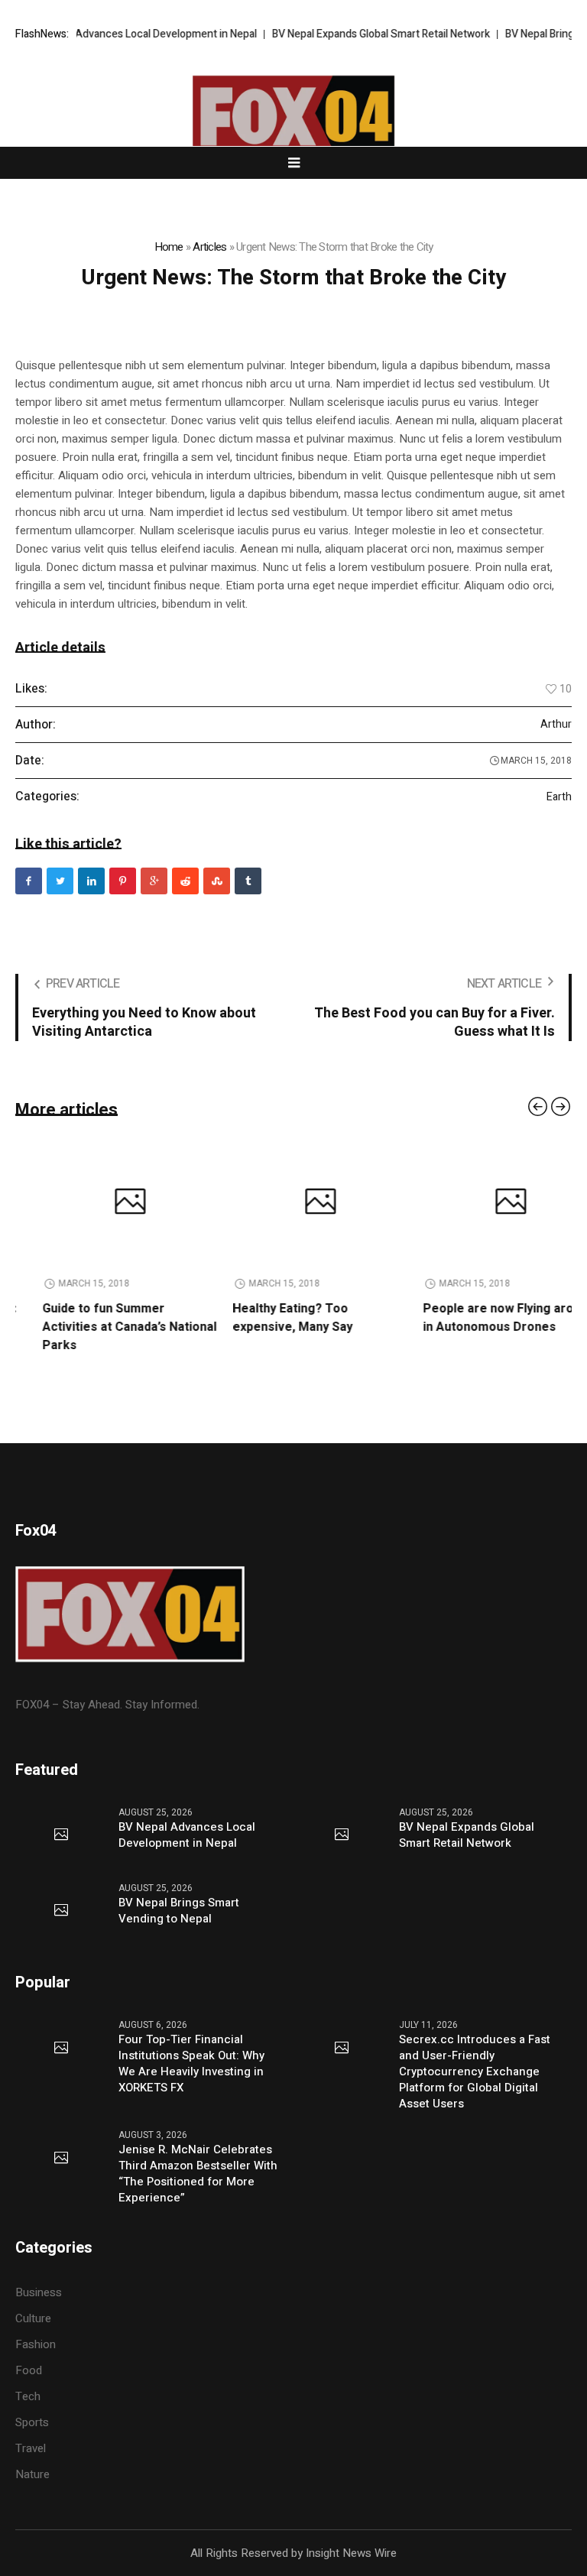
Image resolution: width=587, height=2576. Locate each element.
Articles (209, 247)
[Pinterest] (123, 881)
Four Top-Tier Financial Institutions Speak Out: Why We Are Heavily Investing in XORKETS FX (191, 2064)
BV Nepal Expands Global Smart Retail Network (353, 34)
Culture (33, 2318)
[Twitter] (60, 881)
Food (29, 2370)
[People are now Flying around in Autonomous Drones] (483, 1203)
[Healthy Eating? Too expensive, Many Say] (293, 1203)
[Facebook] (29, 881)
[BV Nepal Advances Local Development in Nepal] (61, 1835)
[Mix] (217, 881)
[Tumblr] (248, 881)
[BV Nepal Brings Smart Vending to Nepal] (61, 1911)
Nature (32, 2474)
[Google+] (154, 881)
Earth (559, 797)
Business (39, 2292)
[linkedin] (91, 881)
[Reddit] (185, 881)
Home (169, 247)
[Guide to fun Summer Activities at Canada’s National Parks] (103, 1203)
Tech (28, 2396)
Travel (31, 2448)
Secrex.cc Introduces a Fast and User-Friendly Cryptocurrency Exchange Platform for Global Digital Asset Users (475, 2072)
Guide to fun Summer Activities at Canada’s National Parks (102, 1327)
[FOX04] (293, 118)
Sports (32, 2422)
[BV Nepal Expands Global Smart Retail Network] (342, 1835)
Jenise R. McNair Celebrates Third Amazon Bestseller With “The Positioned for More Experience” (198, 2174)
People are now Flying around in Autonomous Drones (482, 1318)
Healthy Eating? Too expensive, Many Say (266, 1318)
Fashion (36, 2344)
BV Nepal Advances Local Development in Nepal (116, 34)
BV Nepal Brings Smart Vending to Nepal (179, 1911)
